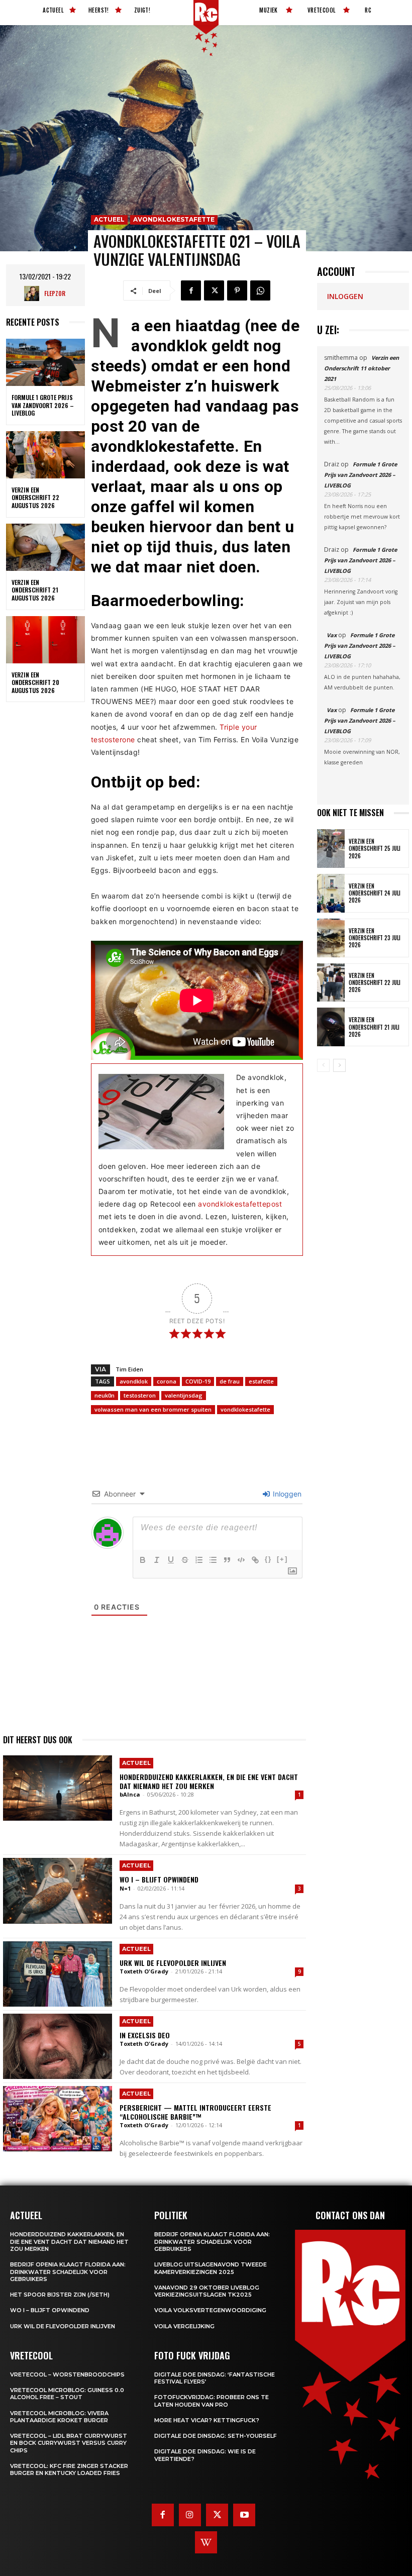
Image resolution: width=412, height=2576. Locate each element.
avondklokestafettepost (240, 1204)
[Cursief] (157, 1560)
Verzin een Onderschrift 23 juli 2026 (375, 938)
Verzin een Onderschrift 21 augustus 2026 (35, 590)
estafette (261, 1381)
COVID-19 (198, 1381)
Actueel (109, 219)
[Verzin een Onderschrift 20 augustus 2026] (45, 640)
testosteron (140, 1395)
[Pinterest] (237, 290)
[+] (282, 1559)
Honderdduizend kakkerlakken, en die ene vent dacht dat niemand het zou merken (209, 1781)
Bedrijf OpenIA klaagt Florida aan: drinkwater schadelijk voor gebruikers (68, 2272)
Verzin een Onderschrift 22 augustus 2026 (35, 498)
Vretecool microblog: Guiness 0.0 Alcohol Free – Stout (67, 2394)
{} (268, 1559)
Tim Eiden (129, 1369)
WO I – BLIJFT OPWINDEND (159, 1879)
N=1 (125, 1888)
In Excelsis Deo (145, 2035)
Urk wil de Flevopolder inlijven (173, 1963)
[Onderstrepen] (171, 1560)
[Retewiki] (206, 2542)
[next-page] (339, 1065)
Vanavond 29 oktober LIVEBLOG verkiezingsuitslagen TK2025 (207, 2291)
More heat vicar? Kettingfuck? (207, 2420)
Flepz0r (55, 293)
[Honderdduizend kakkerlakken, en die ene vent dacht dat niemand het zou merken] (58, 1788)
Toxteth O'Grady (144, 1971)
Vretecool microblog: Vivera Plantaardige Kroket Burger (59, 2417)
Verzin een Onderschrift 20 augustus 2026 (35, 682)
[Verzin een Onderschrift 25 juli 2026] (331, 849)
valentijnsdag (184, 1395)
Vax (332, 635)
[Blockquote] (227, 1560)
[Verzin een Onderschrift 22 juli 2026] (331, 983)
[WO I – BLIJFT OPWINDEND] (58, 1891)
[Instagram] (190, 2515)
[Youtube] (244, 2515)
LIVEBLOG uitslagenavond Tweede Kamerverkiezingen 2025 (211, 2268)
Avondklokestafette (174, 219)
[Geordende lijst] (199, 1560)
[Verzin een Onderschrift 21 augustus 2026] (45, 547)
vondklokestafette (245, 1409)
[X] (214, 290)
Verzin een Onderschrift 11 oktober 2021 (362, 368)
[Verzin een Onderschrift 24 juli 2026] (331, 893)
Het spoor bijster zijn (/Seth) (60, 2295)
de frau (230, 1381)
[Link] (255, 1560)
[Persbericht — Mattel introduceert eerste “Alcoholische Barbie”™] (58, 2119)
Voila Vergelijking (184, 2326)
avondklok (134, 1381)
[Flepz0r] (34, 293)
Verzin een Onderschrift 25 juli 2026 (375, 849)
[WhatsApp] (260, 290)
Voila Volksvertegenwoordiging (210, 2310)
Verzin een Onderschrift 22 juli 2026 (375, 983)
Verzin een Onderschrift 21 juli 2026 (374, 1027)
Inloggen (286, 1494)
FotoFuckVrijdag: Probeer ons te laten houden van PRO (212, 2401)
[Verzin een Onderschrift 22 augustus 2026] (45, 455)
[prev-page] (323, 1065)
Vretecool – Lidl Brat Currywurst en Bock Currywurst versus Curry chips (69, 2443)
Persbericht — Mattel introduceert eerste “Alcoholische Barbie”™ (195, 2112)
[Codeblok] (241, 1560)
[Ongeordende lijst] (213, 1560)
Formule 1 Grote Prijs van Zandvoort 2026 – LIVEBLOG (43, 405)
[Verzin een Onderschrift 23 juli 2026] (331, 938)
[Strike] (185, 1560)
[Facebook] (191, 290)
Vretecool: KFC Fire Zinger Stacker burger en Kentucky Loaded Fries (69, 2469)
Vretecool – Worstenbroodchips (67, 2374)
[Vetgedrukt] (143, 1560)
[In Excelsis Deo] (58, 2046)
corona (167, 1381)
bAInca (130, 1794)
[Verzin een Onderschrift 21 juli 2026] (331, 1027)
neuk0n (105, 1395)
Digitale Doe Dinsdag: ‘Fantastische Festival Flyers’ (215, 2378)
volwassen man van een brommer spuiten (153, 1409)
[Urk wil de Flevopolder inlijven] (58, 1974)
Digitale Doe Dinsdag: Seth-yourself (216, 2436)
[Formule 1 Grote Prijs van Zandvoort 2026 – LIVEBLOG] (45, 362)
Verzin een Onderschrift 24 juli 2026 (375, 893)
